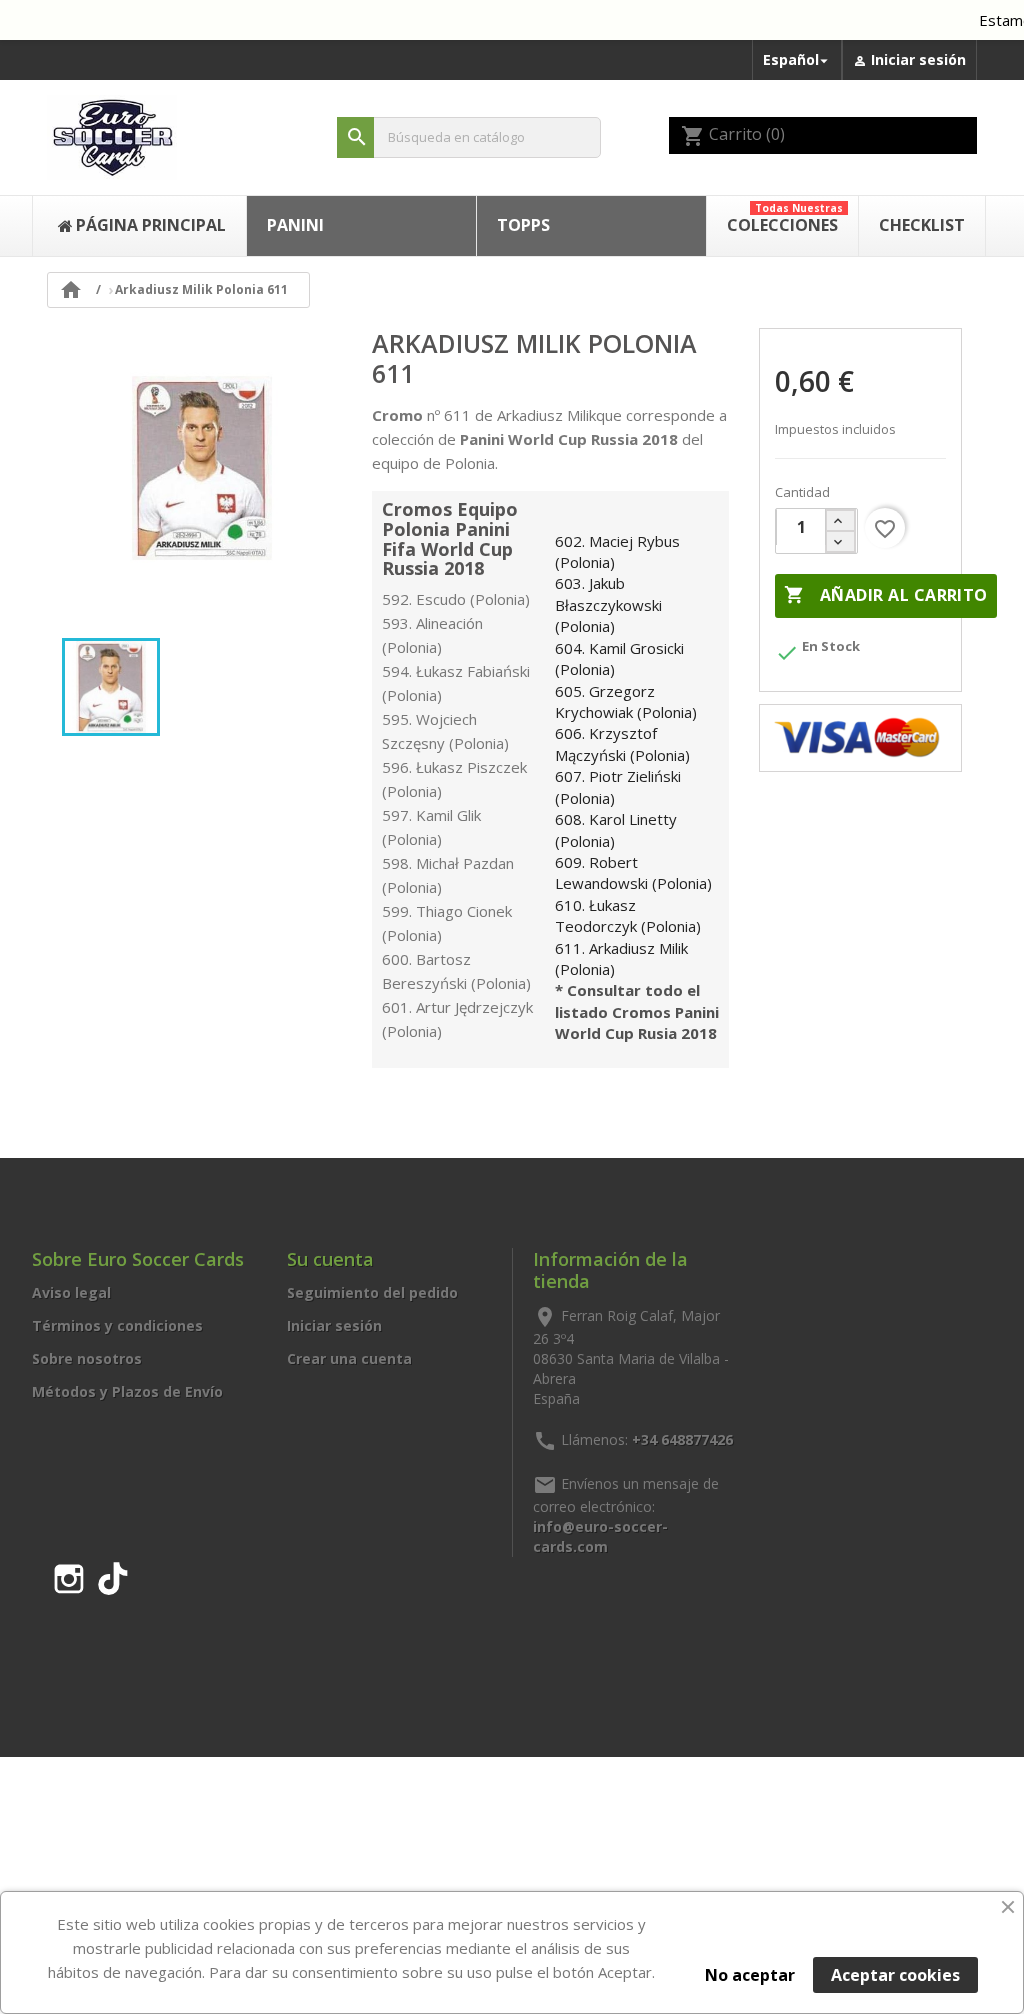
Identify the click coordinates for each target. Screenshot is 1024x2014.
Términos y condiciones (117, 1325)
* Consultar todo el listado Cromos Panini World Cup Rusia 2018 (637, 1011)
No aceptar (750, 1975)
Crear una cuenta (349, 1358)
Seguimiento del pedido (372, 1292)
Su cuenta (330, 1259)
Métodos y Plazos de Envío (127, 1391)
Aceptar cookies (895, 1975)
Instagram (69, 1575)
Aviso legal (71, 1292)
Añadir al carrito (885, 595)
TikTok (113, 1575)
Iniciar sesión (334, 1325)
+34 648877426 (682, 1439)
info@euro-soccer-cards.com (600, 1536)
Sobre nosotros (87, 1358)
